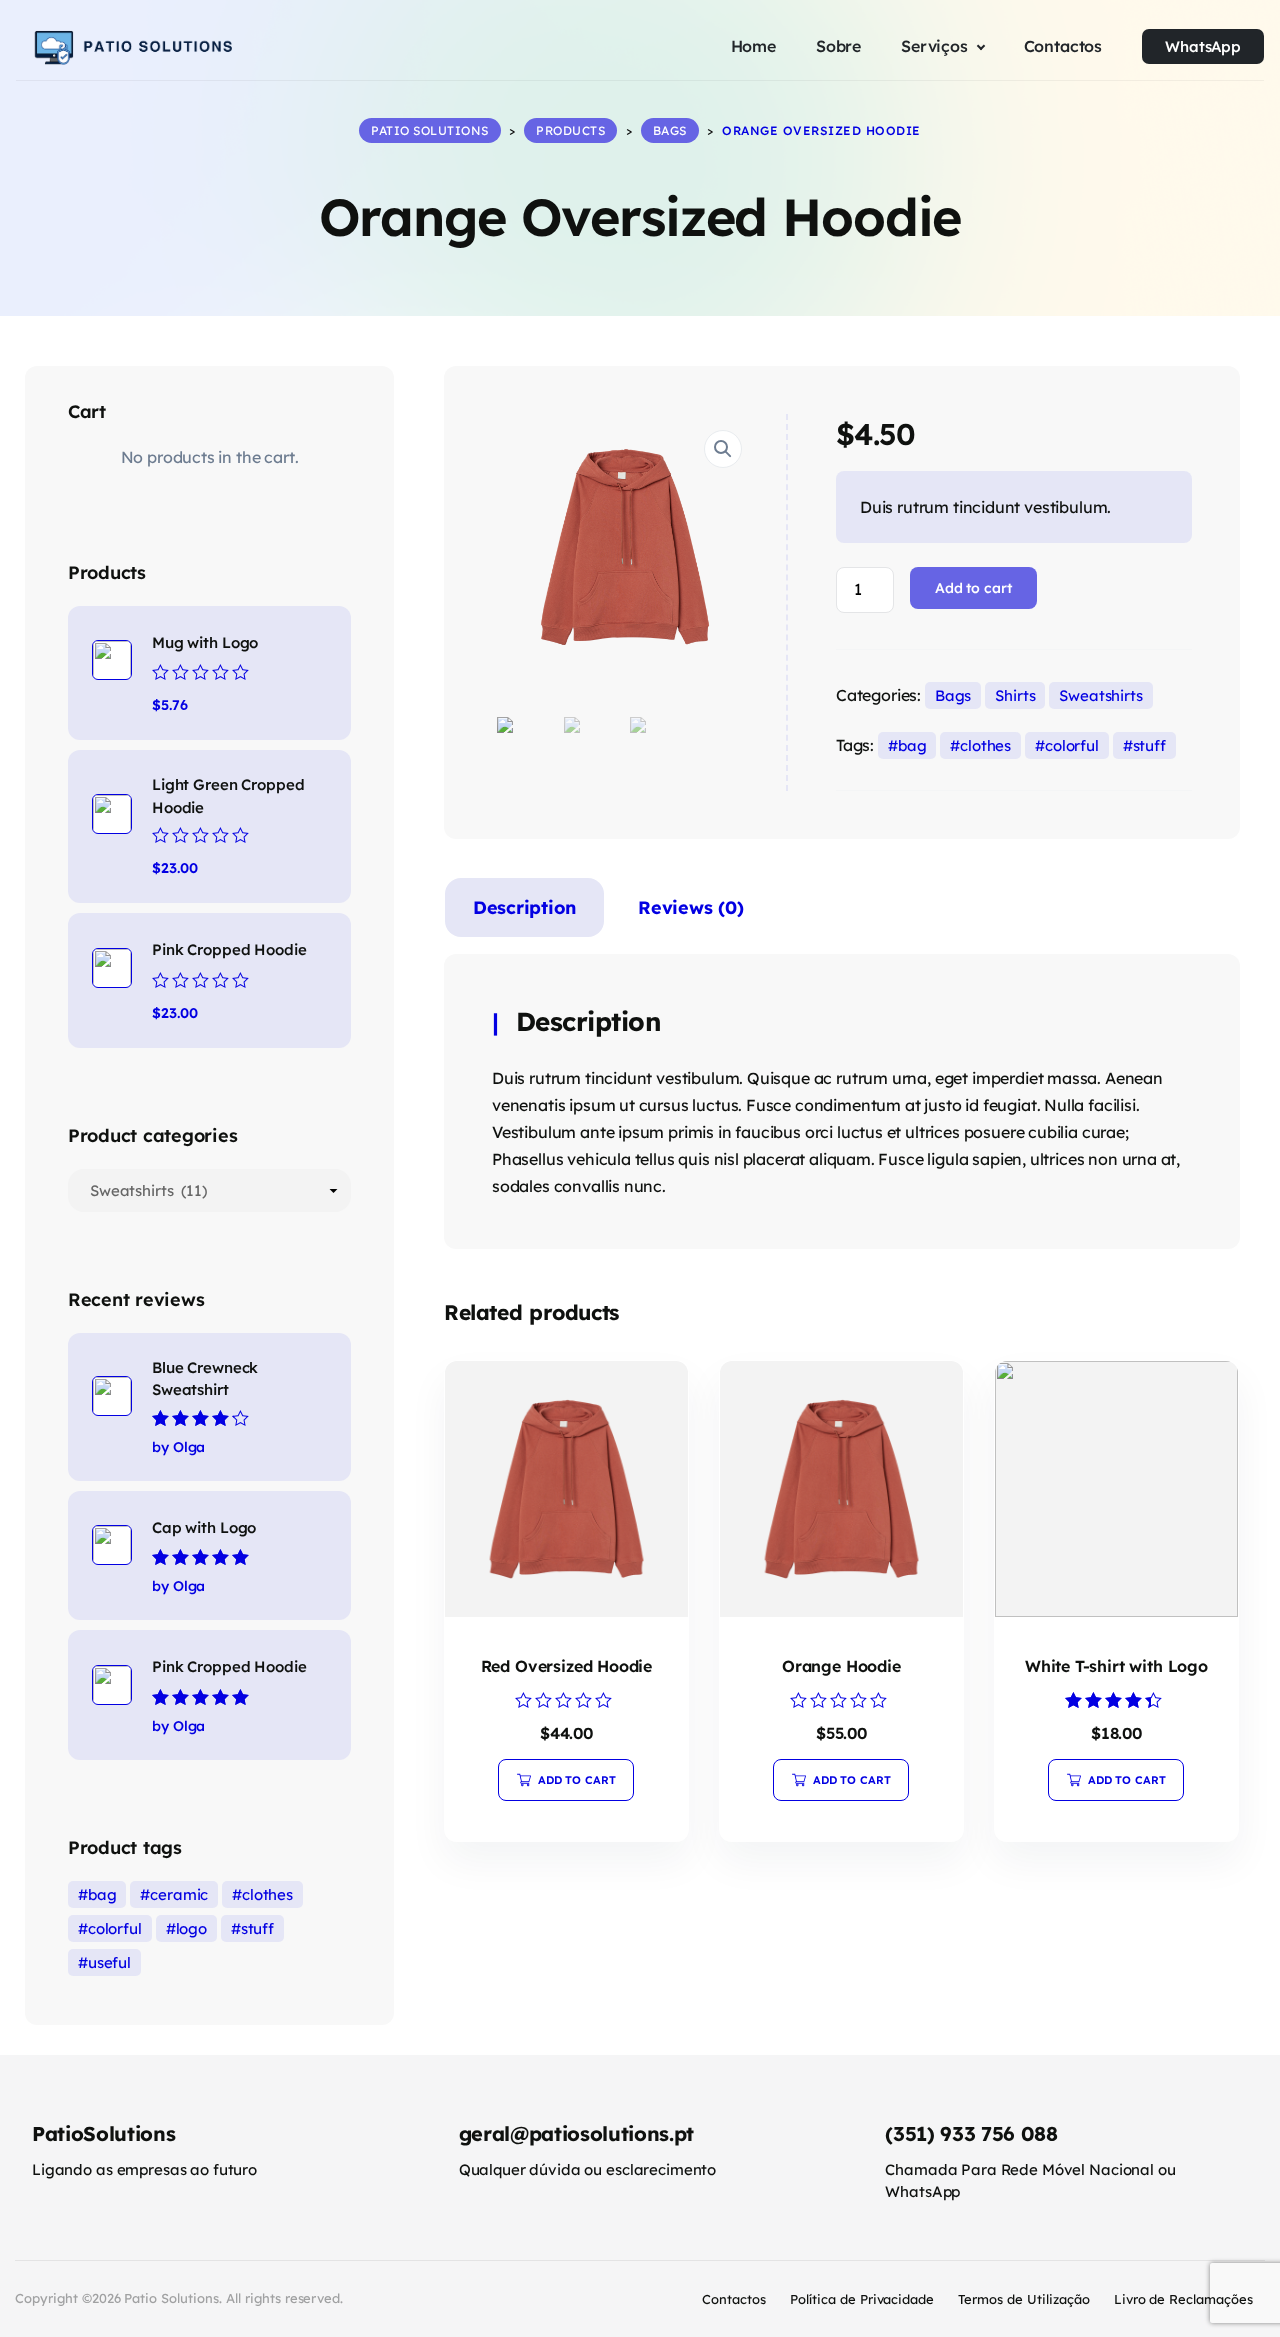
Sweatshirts (1101, 695)
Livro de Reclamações (1183, 2299)
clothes (985, 745)
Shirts (1015, 695)
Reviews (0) (690, 907)
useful (109, 1962)
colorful (1072, 745)
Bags (953, 695)
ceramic (179, 1894)
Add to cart (973, 588)
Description (524, 907)
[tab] (524, 911)
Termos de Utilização (1023, 2299)
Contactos (734, 2299)
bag (912, 745)
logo (191, 1928)
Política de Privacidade (862, 2299)
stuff (1149, 745)
